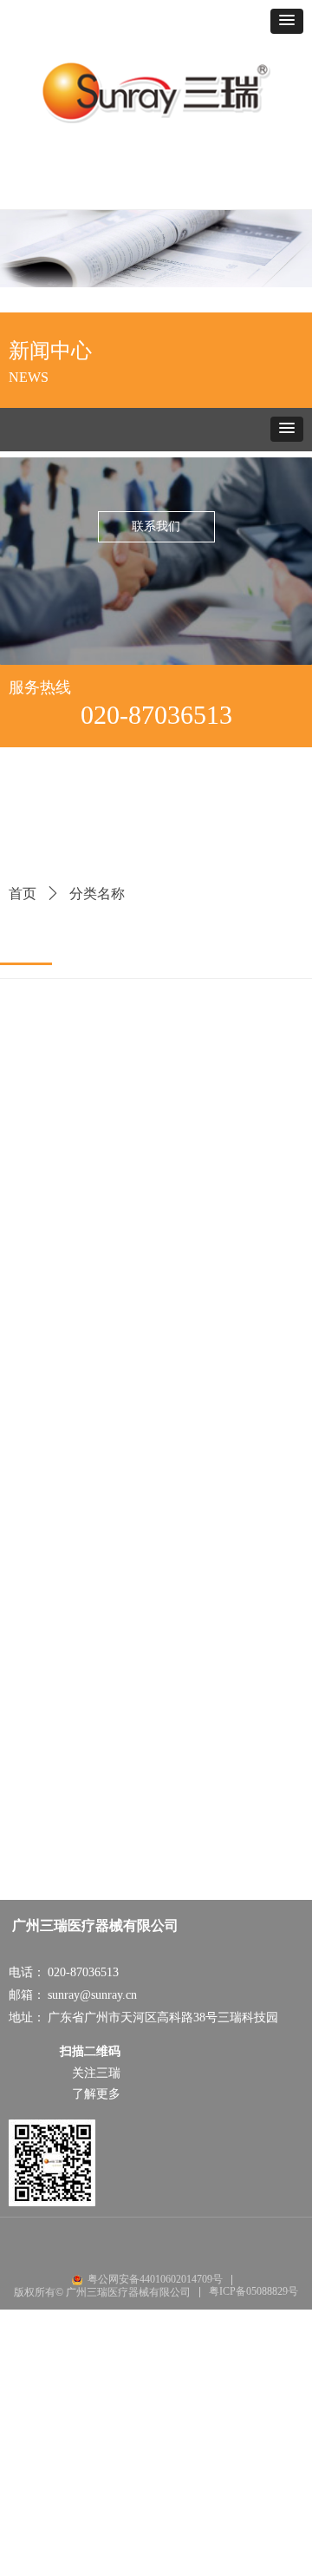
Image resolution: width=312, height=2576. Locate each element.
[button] (287, 21)
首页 (23, 894)
